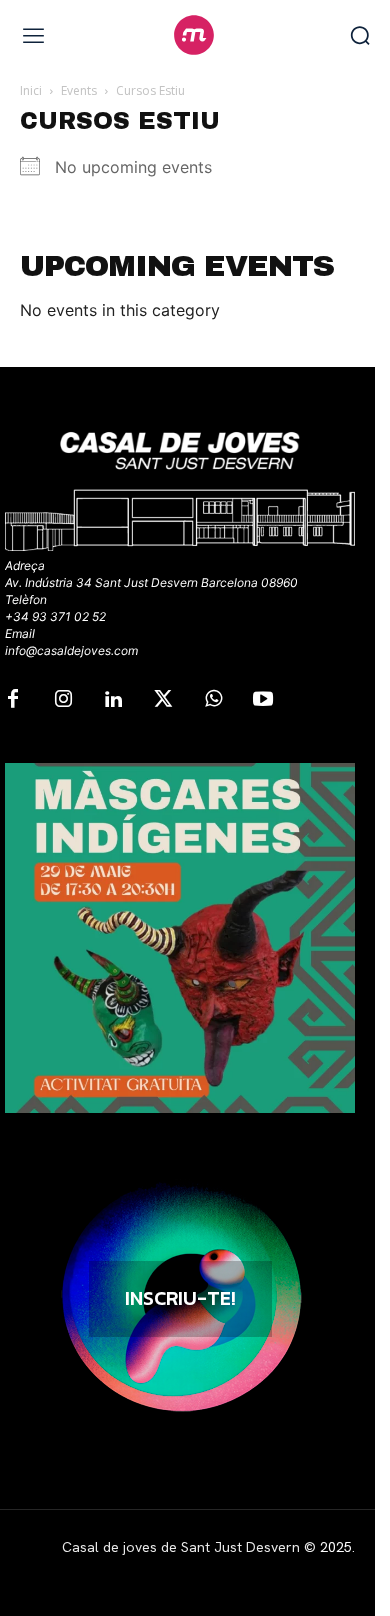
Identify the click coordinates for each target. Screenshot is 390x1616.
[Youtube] (263, 700)
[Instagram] (63, 700)
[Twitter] (163, 700)
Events (79, 90)
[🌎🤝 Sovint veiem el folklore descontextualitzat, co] (180, 938)
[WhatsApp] (213, 700)
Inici (31, 90)
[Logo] (194, 35)
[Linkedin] (113, 700)
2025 (336, 1547)
